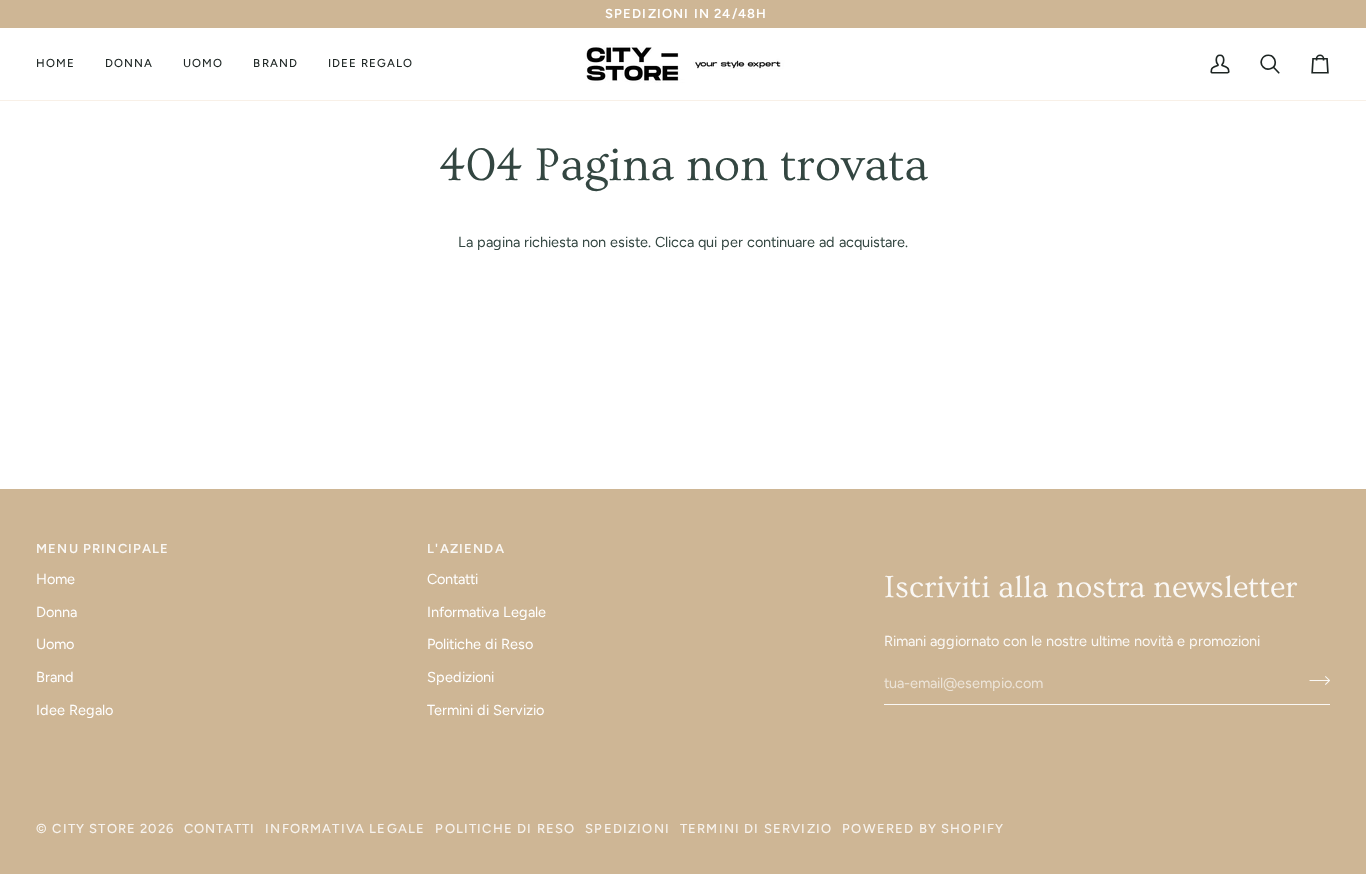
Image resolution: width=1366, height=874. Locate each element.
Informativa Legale (486, 612)
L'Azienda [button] (466, 548)
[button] (129, 64)
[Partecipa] (1313, 681)
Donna (56, 612)
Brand (55, 677)
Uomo (55, 644)
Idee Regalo (74, 710)
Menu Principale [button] (103, 548)
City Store (94, 828)
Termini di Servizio (485, 710)
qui (707, 242)
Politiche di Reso (480, 644)
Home (55, 579)
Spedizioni (460, 677)
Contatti (452, 579)
